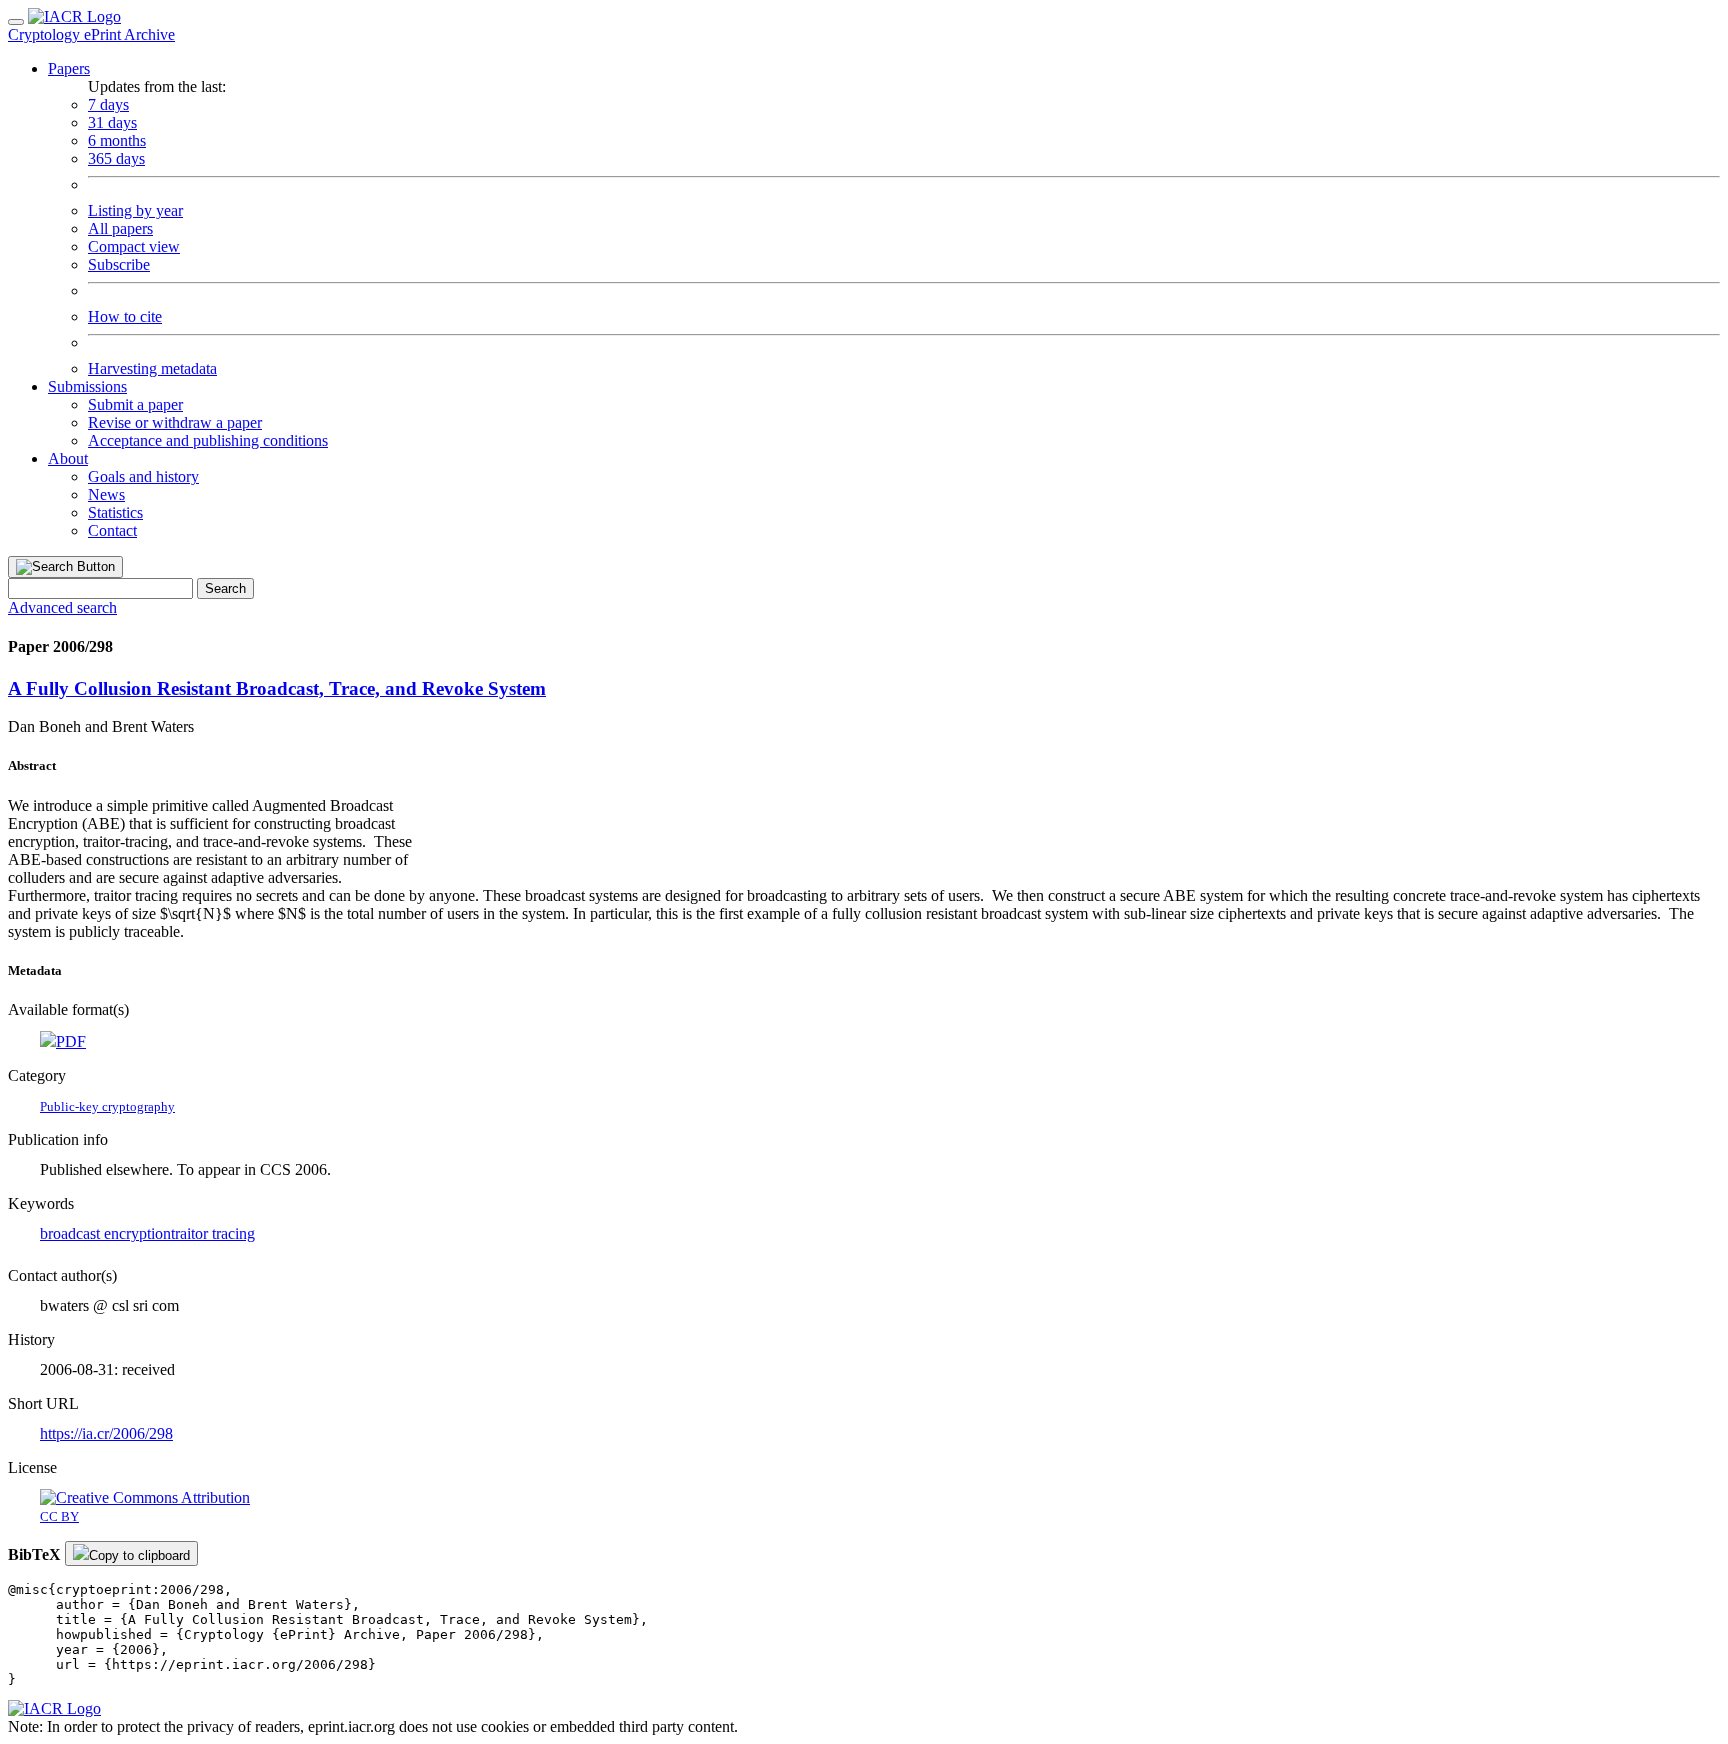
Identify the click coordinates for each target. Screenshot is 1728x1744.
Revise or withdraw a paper (175, 422)
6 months (117, 140)
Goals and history (143, 476)
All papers (120, 228)
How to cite (125, 316)
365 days (116, 158)
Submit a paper (135, 404)
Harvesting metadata (152, 368)
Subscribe (119, 264)
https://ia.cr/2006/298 (106, 1433)
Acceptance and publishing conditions (208, 440)
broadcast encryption (105, 1233)
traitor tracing (213, 1233)
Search (225, 588)
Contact (112, 530)
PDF (71, 1041)
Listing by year (135, 210)
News (106, 494)
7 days (108, 104)
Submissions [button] (87, 386)
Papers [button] (69, 68)
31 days (112, 122)
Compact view (134, 246)
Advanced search (62, 607)
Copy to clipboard (139, 1555)
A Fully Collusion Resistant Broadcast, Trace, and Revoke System (277, 688)
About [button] (68, 458)
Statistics (115, 512)
